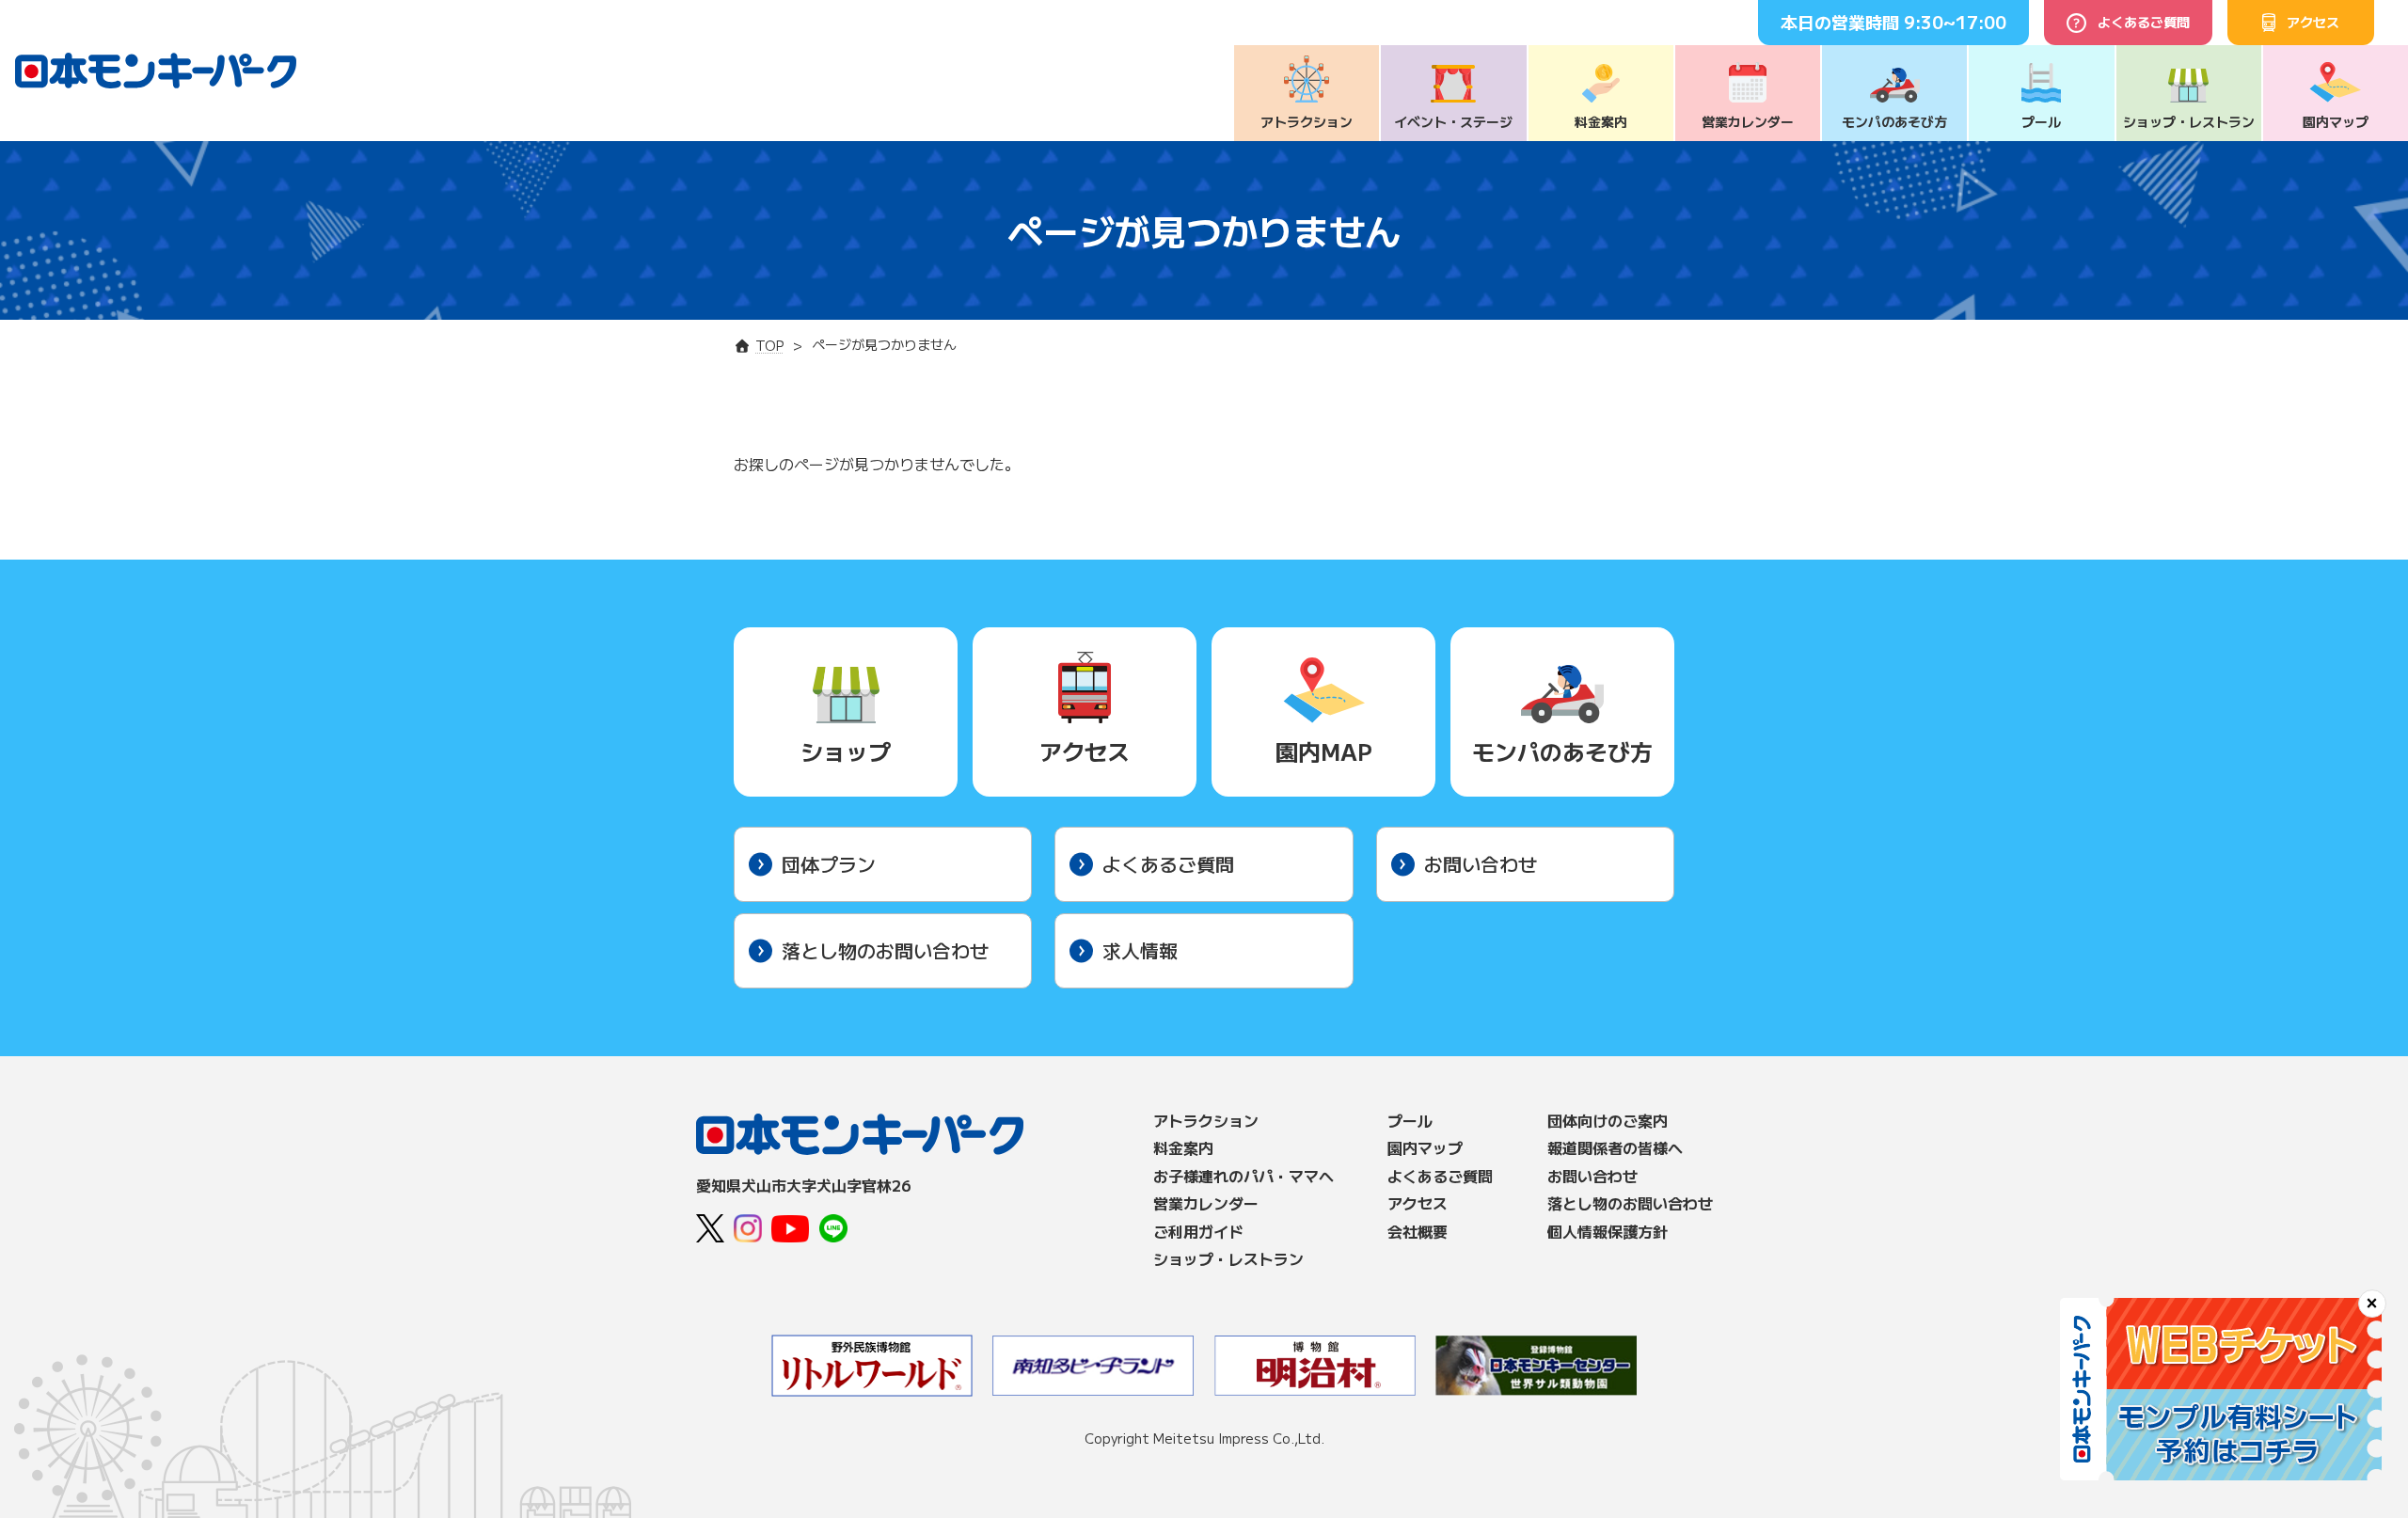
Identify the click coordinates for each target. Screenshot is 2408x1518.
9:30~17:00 (1955, 22)
